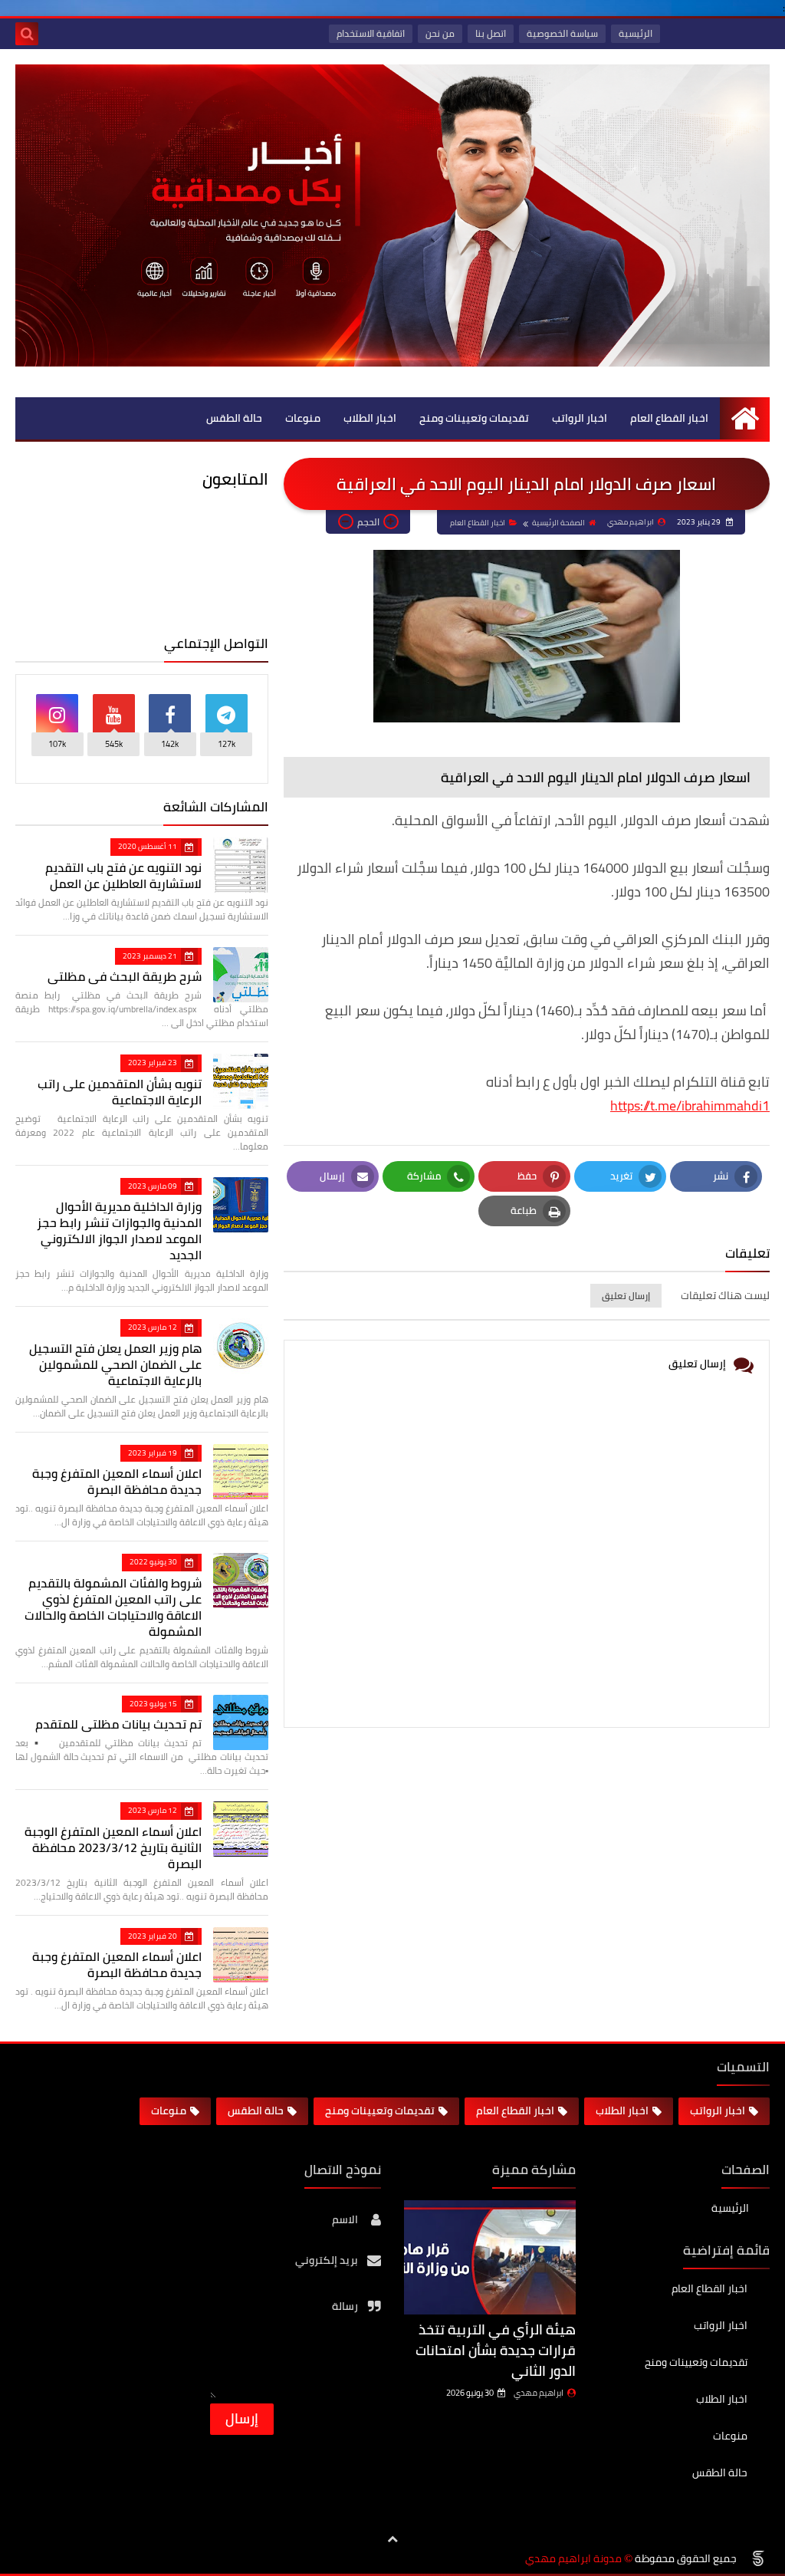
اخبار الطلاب (370, 418)
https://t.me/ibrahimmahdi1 (690, 1105)
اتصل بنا (491, 33)
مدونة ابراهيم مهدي (573, 2559)
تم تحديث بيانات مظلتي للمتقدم (118, 1724)
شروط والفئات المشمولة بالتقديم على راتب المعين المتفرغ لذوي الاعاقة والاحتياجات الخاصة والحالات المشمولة (113, 1607)
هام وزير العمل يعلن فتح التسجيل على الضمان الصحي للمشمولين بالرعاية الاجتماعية (115, 1364)
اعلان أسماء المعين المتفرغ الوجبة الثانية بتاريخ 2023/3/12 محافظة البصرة (113, 1847)
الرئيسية (636, 33)
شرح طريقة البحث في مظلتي (125, 976)
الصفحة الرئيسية (558, 523)
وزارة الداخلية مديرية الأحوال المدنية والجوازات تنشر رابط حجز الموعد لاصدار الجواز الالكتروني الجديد (119, 1230)
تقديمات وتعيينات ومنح (474, 418)
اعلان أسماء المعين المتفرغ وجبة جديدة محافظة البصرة (117, 1481)
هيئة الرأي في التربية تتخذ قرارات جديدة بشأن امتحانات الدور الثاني (496, 2350)
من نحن (440, 33)
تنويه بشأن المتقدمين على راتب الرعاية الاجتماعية (120, 1092)
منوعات (303, 418)
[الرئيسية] (745, 418)
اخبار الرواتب (580, 418)
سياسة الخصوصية (562, 33)
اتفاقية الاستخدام (371, 33)
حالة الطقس (234, 418)
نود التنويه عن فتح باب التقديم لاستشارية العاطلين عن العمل (123, 875)
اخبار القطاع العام (669, 418)
